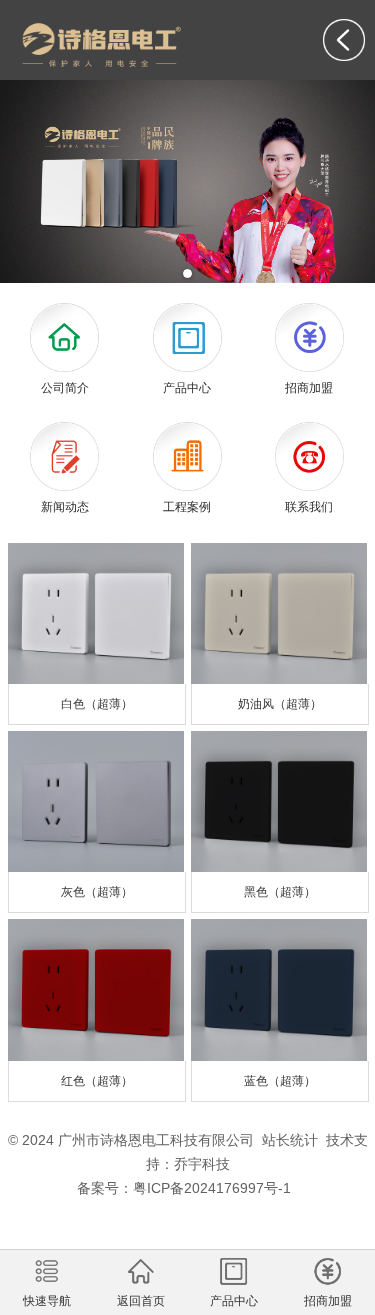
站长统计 (290, 1140)
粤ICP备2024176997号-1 (212, 1188)
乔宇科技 (202, 1164)
